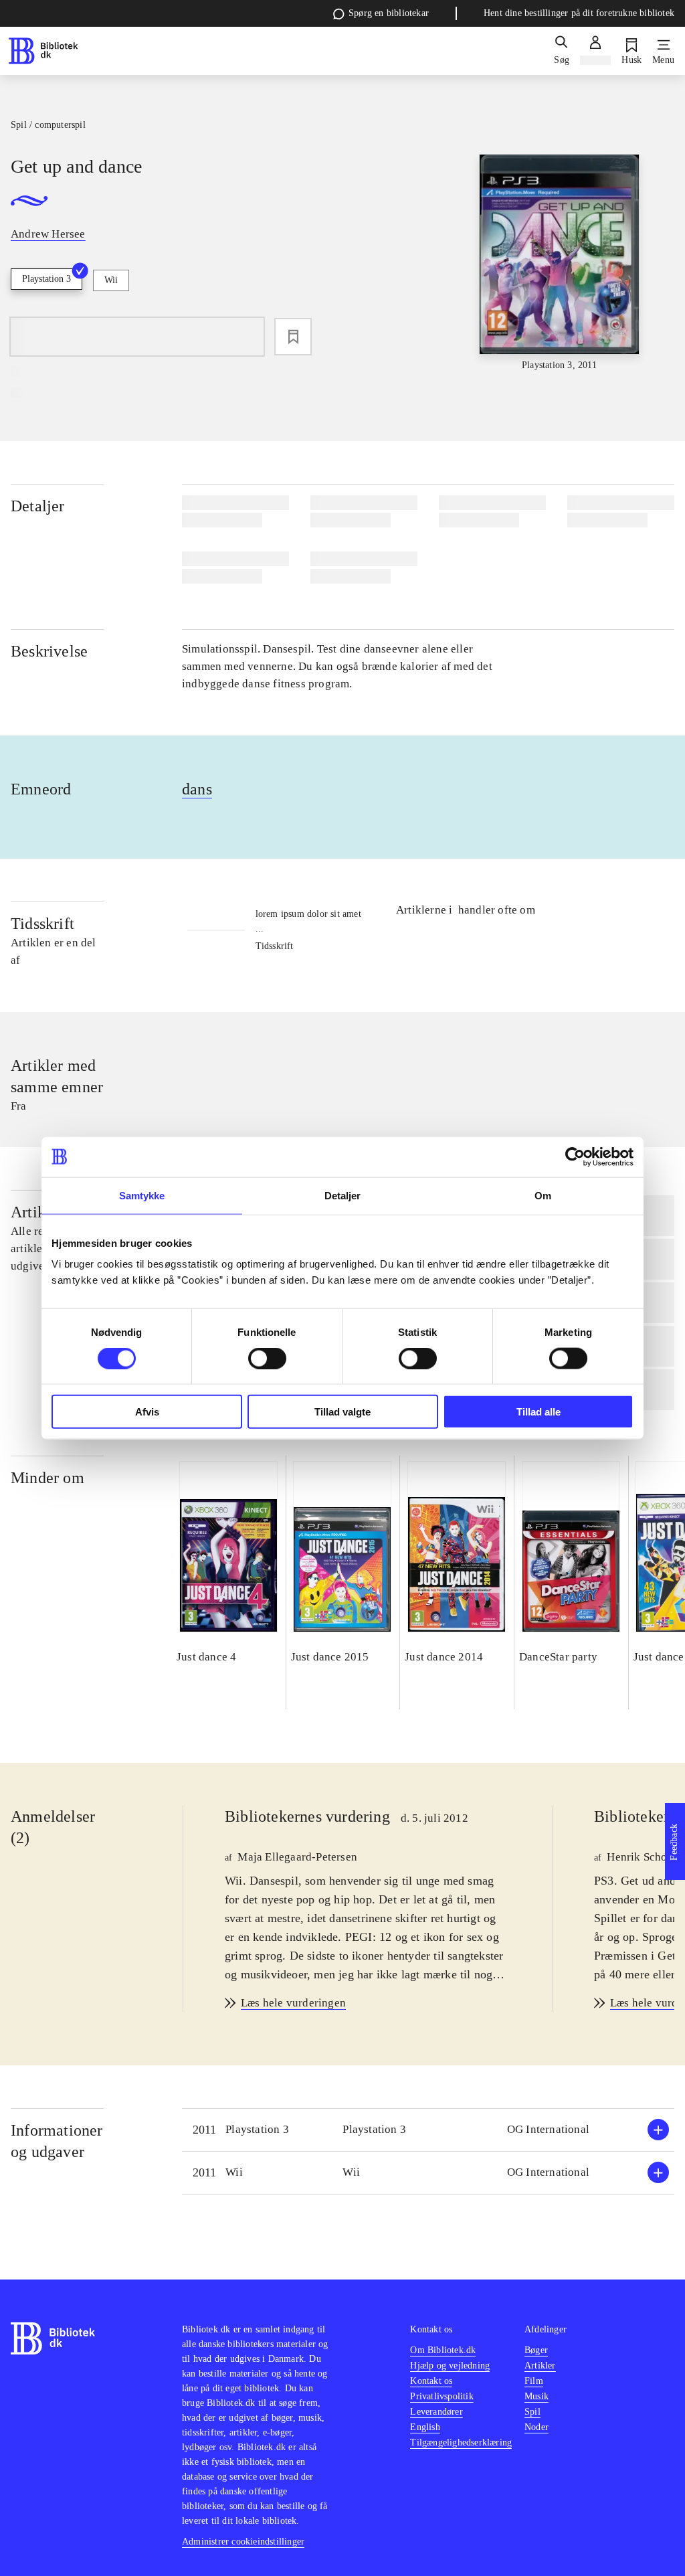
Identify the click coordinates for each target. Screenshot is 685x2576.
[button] (428, 2130)
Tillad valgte (342, 1412)
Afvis (147, 1412)
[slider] (560, 263)
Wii (111, 280)
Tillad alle (539, 1412)
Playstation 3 (46, 279)
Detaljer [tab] (343, 1195)
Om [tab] (543, 1195)
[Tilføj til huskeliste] (293, 337)
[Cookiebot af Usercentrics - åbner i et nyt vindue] (575, 1156)
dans (197, 789)
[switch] (267, 1358)
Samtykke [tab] (142, 1195)
